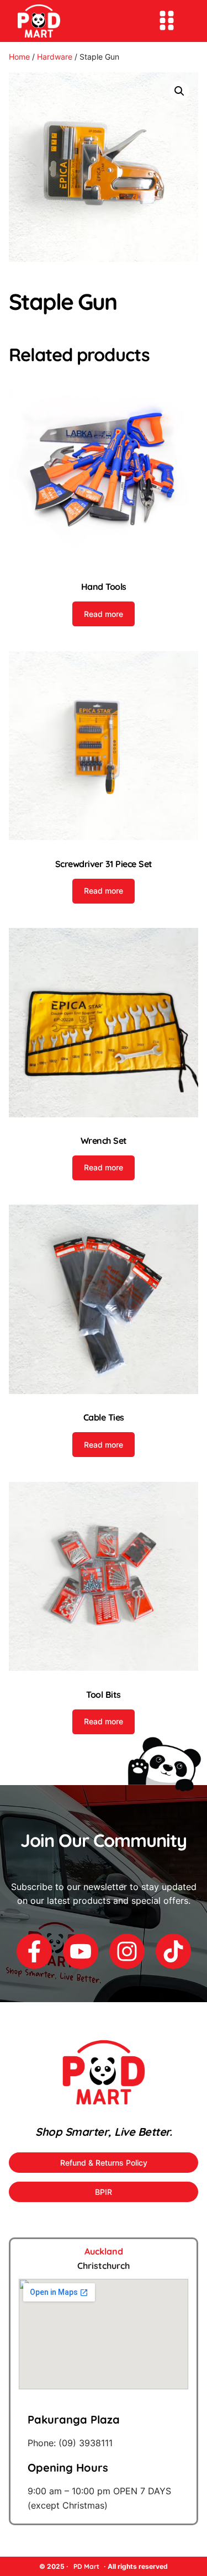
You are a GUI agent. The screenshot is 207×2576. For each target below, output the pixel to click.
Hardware (55, 57)
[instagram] (127, 1951)
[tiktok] (173, 1951)
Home (19, 57)
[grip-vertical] (167, 20)
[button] (179, 91)
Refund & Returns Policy (104, 2163)
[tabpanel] (104, 2396)
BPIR (104, 2192)
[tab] (104, 2252)
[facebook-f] (34, 1951)
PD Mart (86, 2566)
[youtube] (81, 1951)
